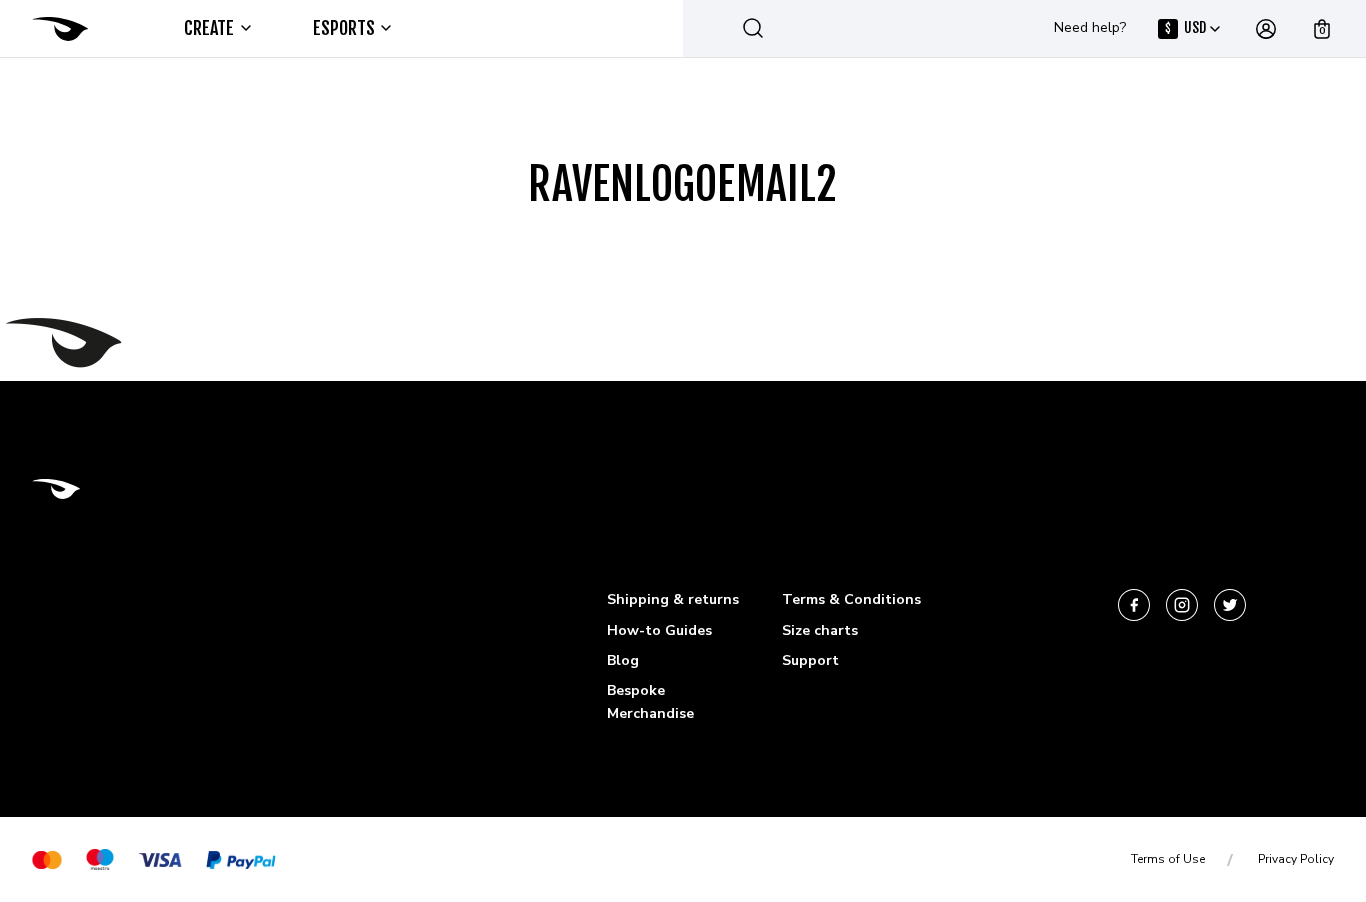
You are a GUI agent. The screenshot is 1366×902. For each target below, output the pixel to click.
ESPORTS (344, 28)
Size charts (820, 630)
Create (209, 28)
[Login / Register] (1266, 29)
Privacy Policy (1296, 859)
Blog (623, 660)
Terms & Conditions (851, 599)
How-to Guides (659, 630)
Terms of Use (1168, 859)
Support (810, 660)
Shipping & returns (673, 599)
